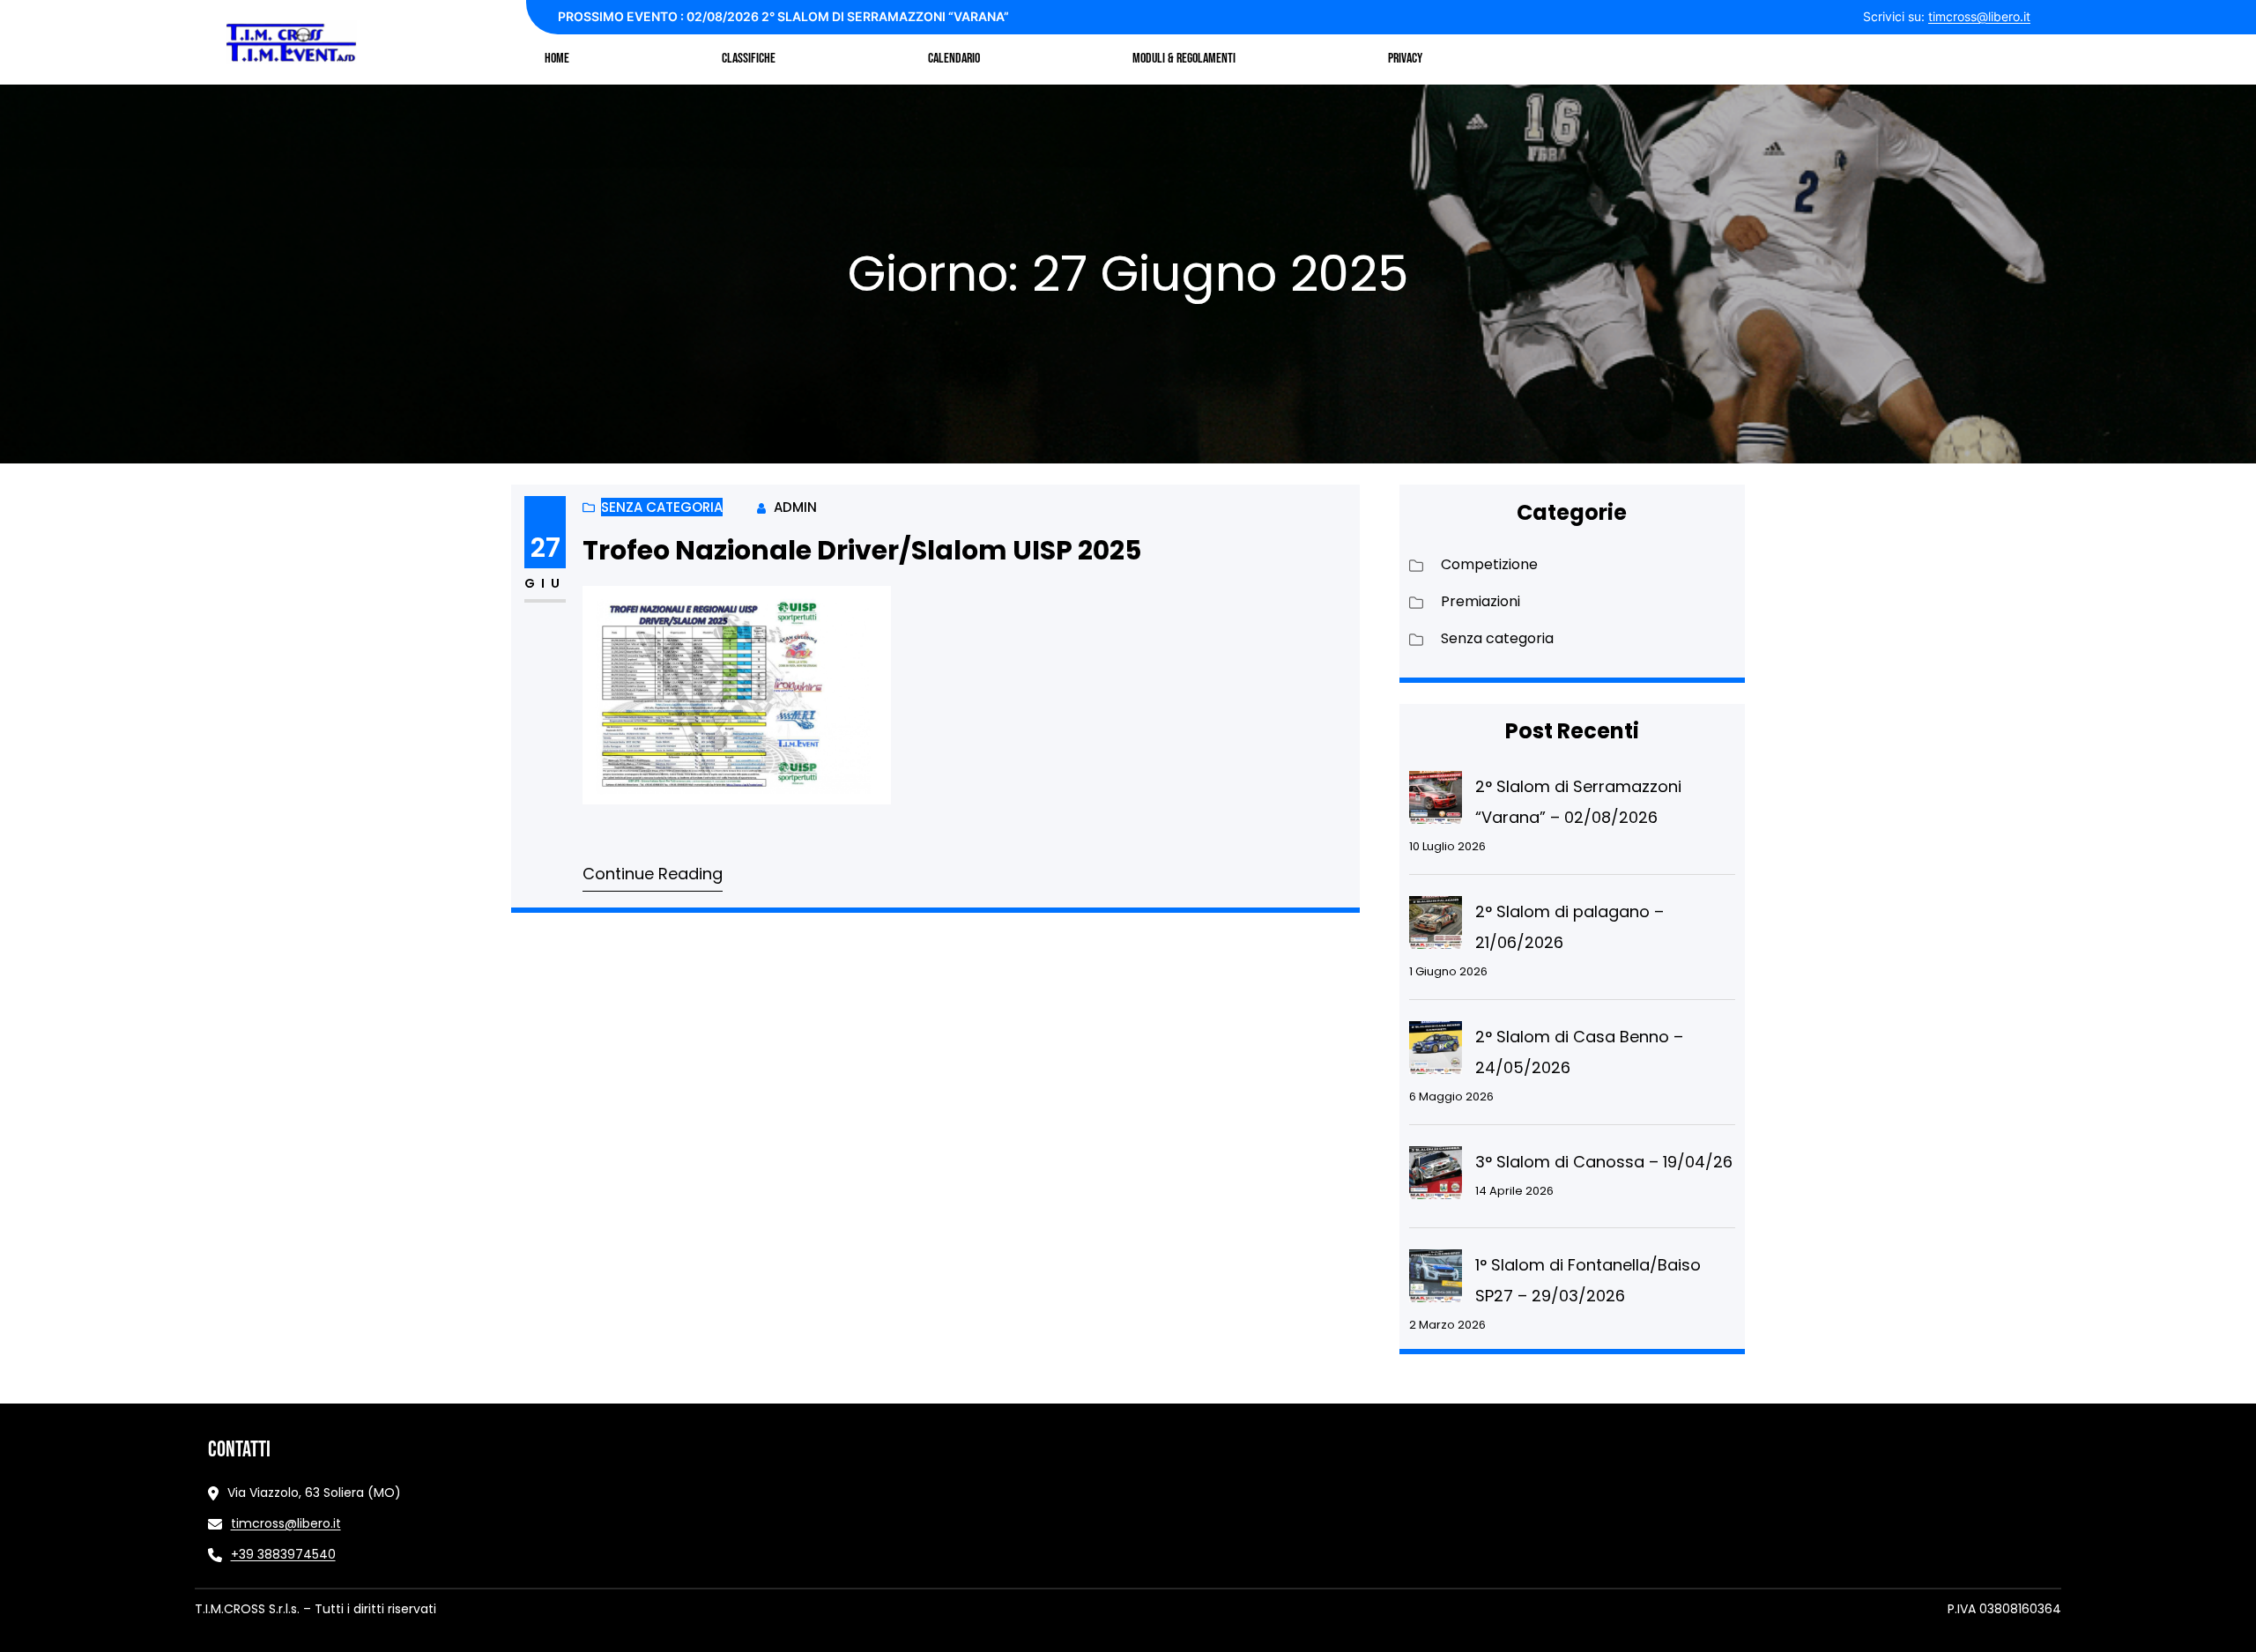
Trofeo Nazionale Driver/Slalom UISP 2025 (862, 550)
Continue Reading (653, 874)
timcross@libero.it (1979, 16)
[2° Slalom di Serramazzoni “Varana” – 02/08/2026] (1436, 802)
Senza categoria (662, 507)
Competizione (1489, 564)
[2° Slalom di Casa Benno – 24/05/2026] (1436, 1052)
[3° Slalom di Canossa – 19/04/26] (1436, 1177)
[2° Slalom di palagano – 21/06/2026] (1436, 927)
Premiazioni (1480, 601)
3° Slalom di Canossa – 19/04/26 (1604, 1162)
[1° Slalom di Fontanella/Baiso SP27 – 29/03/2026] (1436, 1280)
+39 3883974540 (283, 1554)
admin (795, 507)
